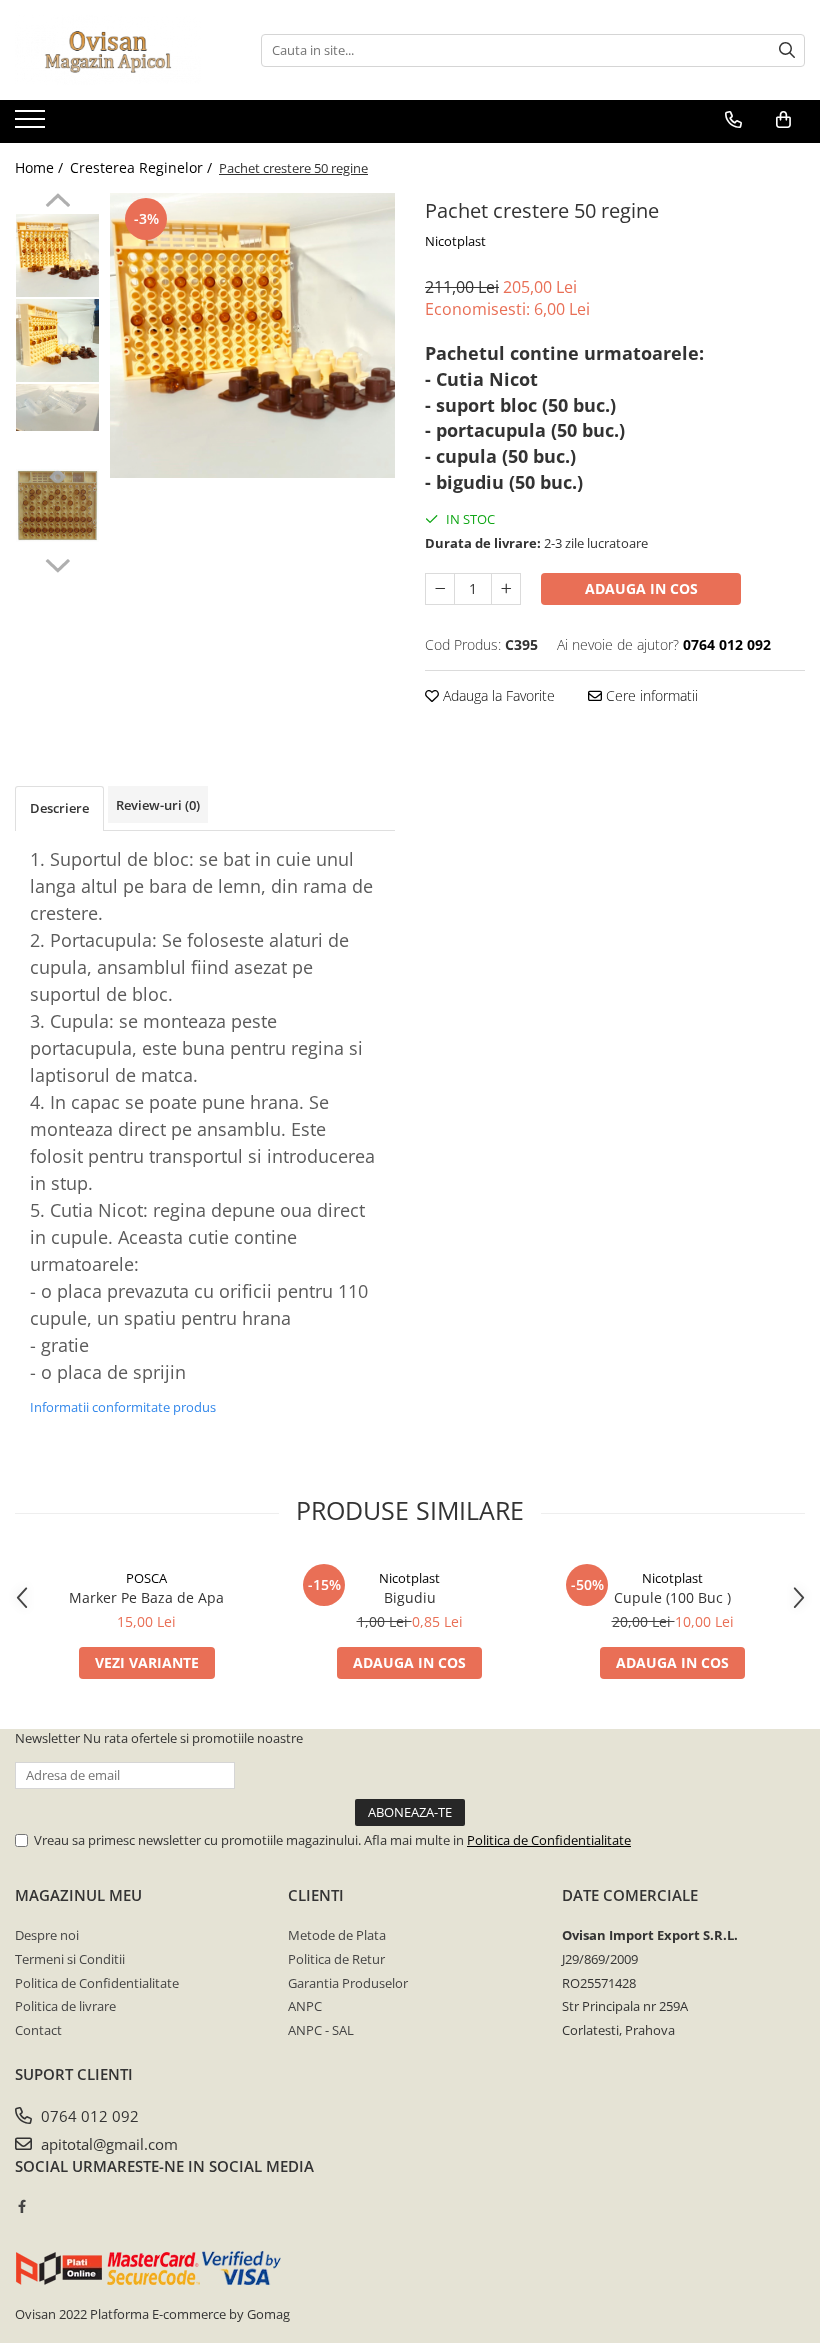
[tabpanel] (252, 335)
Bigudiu (410, 1597)
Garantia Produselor (348, 1983)
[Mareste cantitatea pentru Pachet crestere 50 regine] (506, 589)
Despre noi (47, 1935)
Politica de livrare (65, 2006)
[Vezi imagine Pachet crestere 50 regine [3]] (57, 505)
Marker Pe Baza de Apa (146, 1597)
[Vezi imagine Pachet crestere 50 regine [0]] (57, 255)
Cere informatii (650, 695)
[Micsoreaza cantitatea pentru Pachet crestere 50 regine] (440, 589)
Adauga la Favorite (497, 695)
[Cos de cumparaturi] (783, 120)
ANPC (305, 2006)
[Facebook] (21, 2206)
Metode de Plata (337, 1935)
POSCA (146, 1578)
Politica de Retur (336, 1959)
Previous (57, 203)
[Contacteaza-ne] (733, 120)
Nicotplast (455, 241)
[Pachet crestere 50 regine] (252, 335)
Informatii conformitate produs (123, 1407)
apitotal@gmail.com (107, 2144)
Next (57, 563)
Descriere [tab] (59, 808)
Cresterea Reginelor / (143, 167)
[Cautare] (787, 50)
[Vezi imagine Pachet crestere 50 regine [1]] (57, 340)
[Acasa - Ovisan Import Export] (115, 50)
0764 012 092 (88, 2116)
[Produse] (32, 125)
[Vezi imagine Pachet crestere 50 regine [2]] (57, 407)
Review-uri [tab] (158, 805)
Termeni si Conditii (70, 1959)
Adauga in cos (641, 588)
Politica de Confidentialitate (549, 1840)
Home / (41, 167)
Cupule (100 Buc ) (672, 1597)
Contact (38, 2030)
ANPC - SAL (321, 2030)
